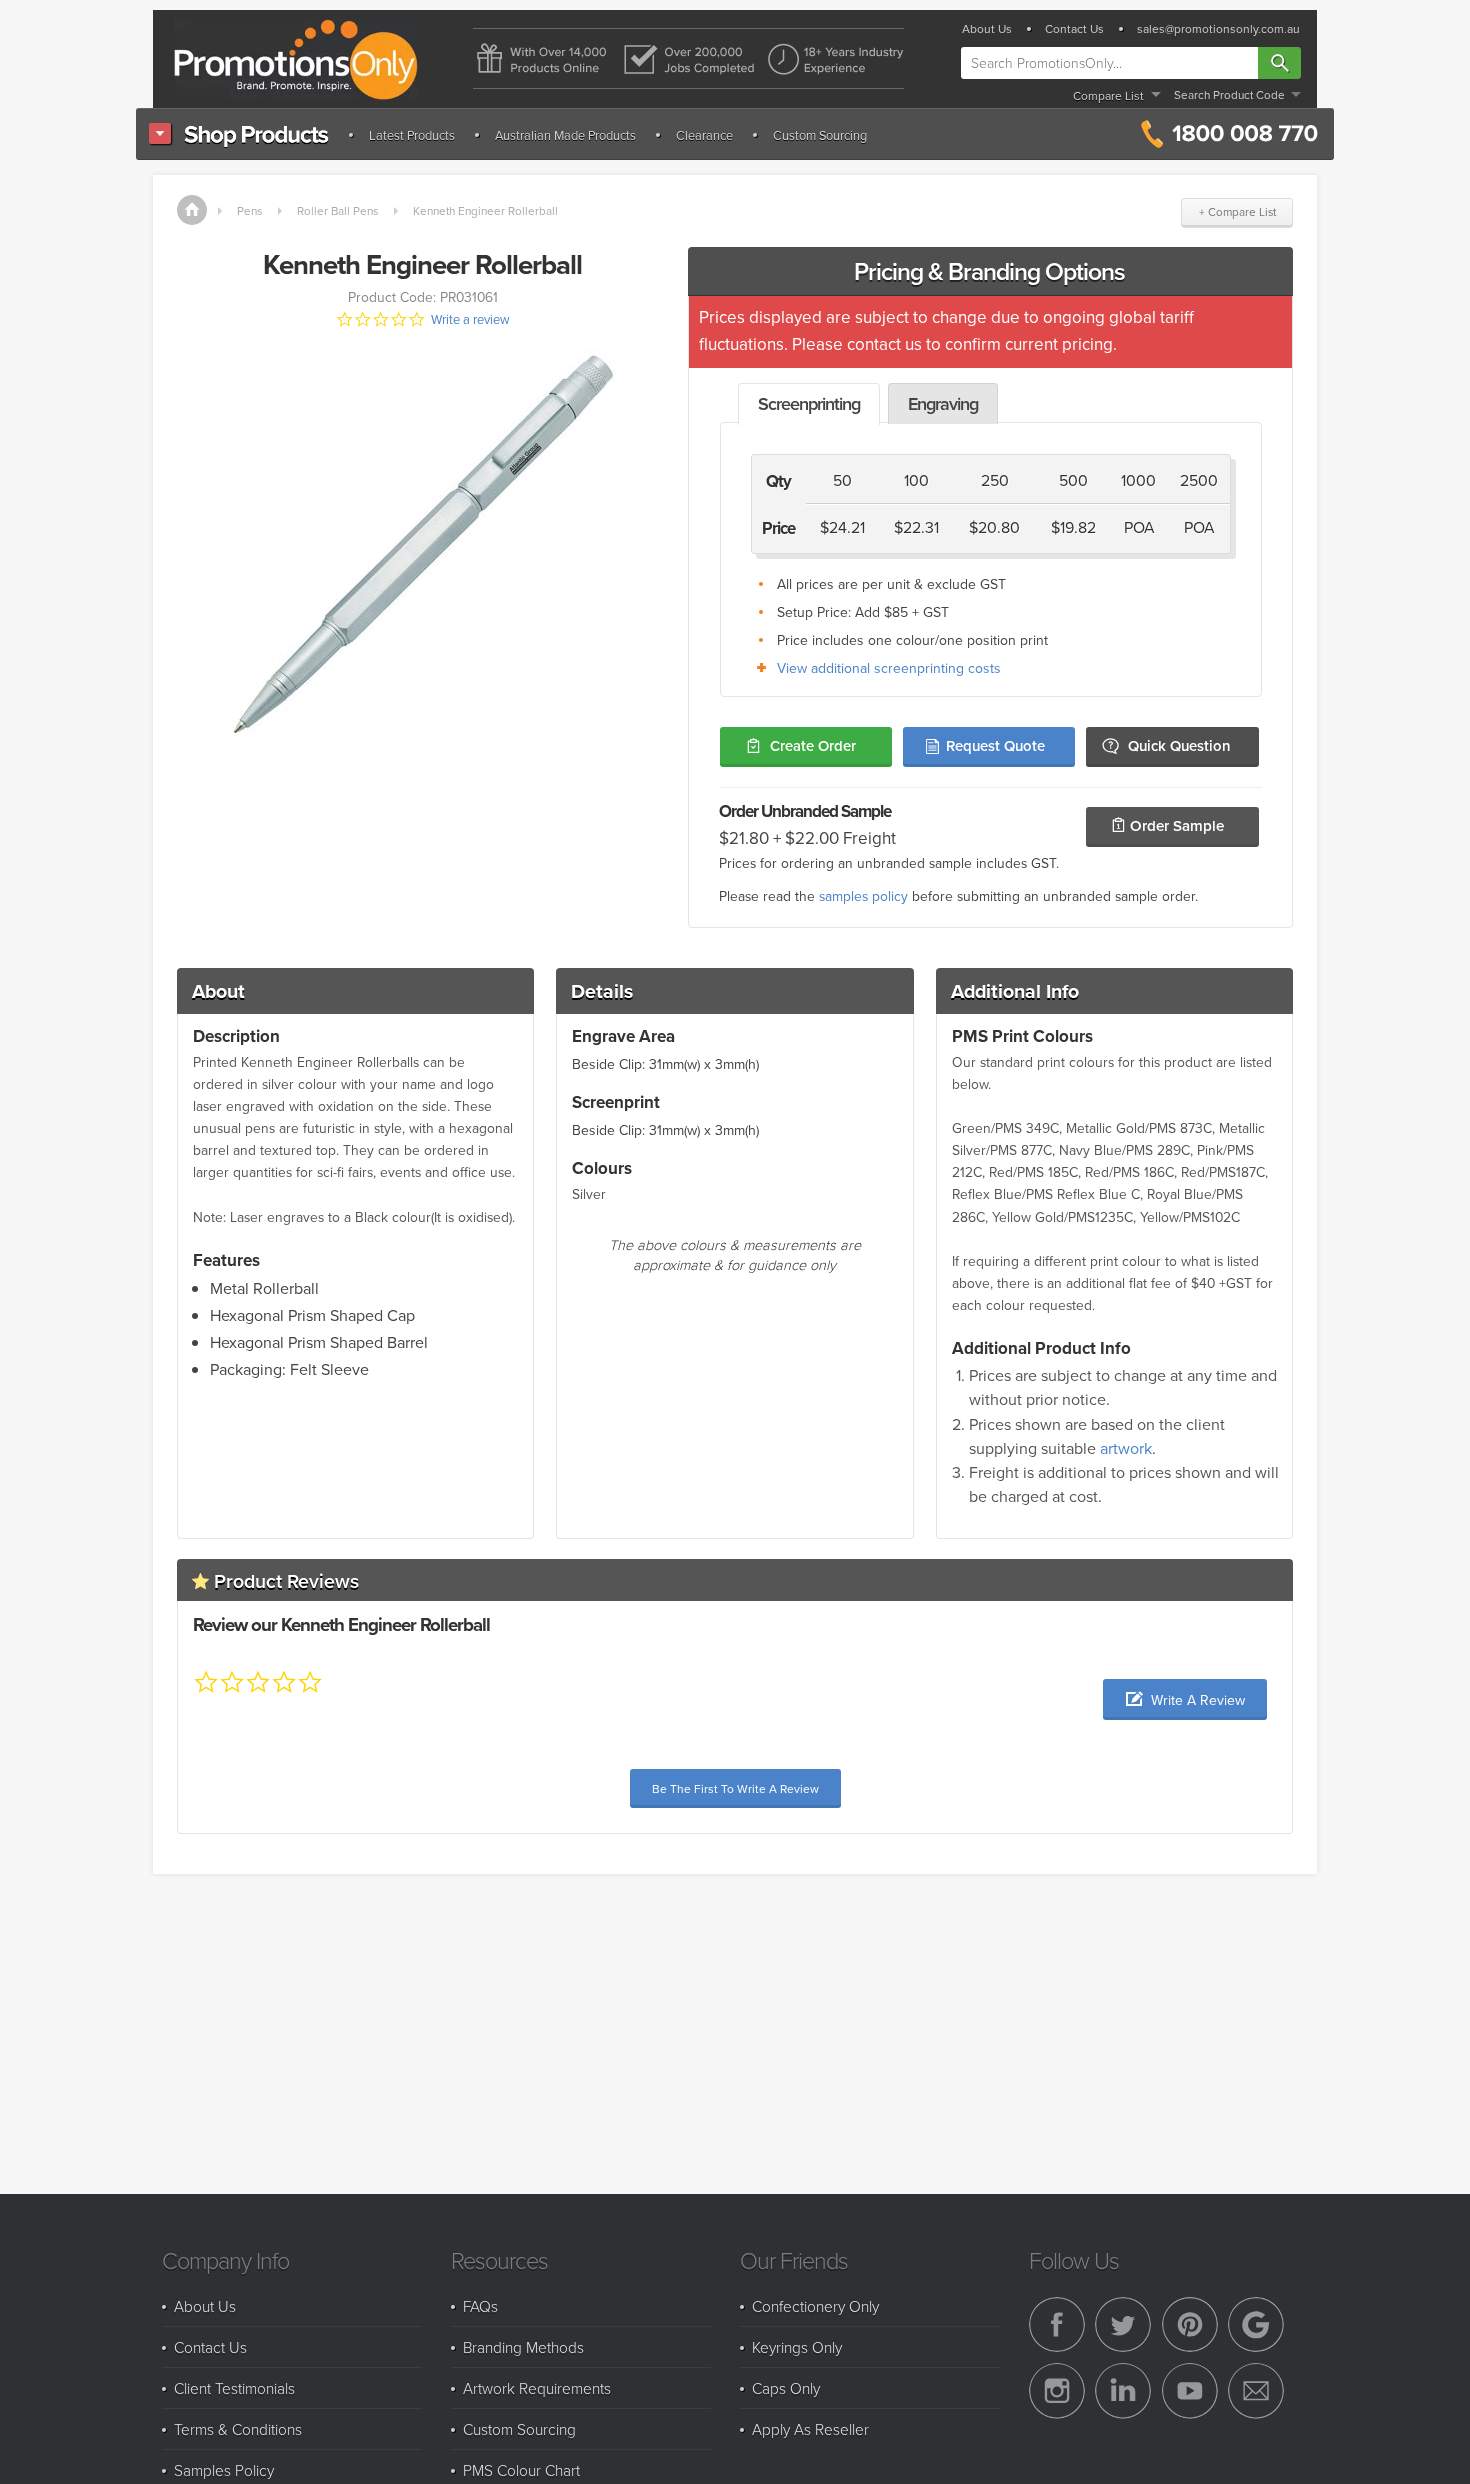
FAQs (480, 2306)
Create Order (813, 745)
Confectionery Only (815, 2306)
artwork (1126, 1448)
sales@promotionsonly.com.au (1218, 29)
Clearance (704, 135)
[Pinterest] (1190, 2325)
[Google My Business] (1256, 2325)
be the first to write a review (735, 1788)
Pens (249, 210)
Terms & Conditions (238, 2429)
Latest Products (412, 135)
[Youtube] (1190, 2391)
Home (192, 210)
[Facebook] (1057, 2325)
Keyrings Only (797, 2347)
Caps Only (786, 2388)
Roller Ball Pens (337, 210)
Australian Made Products (565, 135)
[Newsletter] (1256, 2391)
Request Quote (995, 745)
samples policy (863, 895)
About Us (987, 29)
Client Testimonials (234, 2388)
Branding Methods (523, 2347)
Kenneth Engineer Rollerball (485, 210)
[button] (1185, 1699)
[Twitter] (1123, 2325)
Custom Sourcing (820, 135)
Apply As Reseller (810, 2429)
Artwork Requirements (537, 2388)
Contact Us (1074, 29)
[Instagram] (1057, 2391)
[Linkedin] (1123, 2391)
